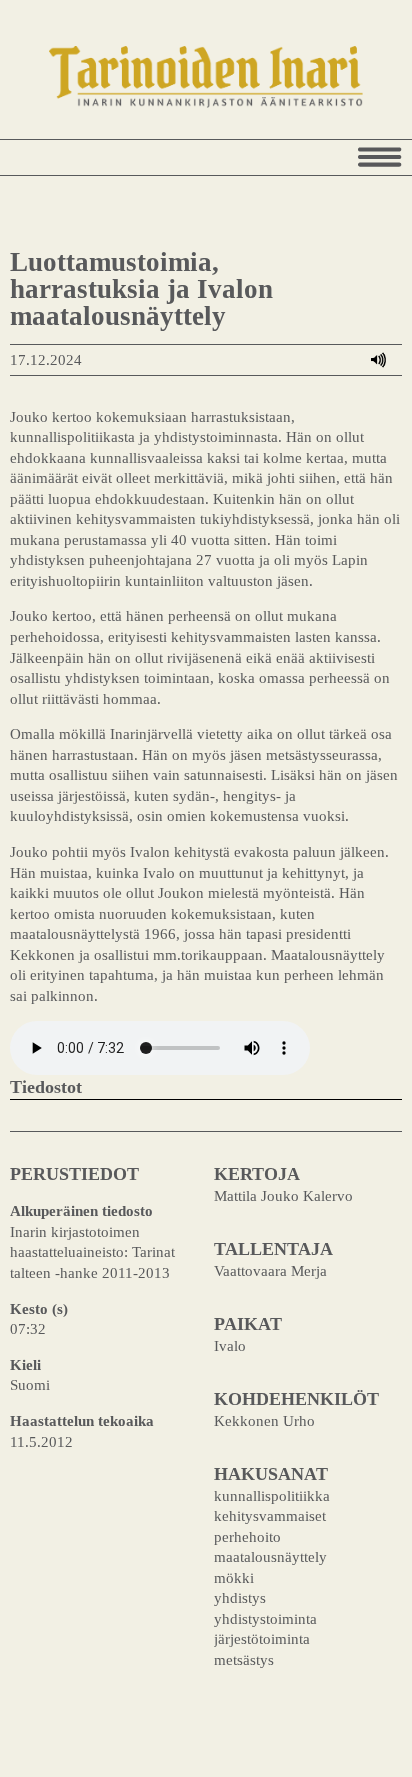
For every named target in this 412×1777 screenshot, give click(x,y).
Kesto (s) (39, 1308)
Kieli (25, 1364)
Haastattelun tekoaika (82, 1420)
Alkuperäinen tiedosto (81, 1210)
